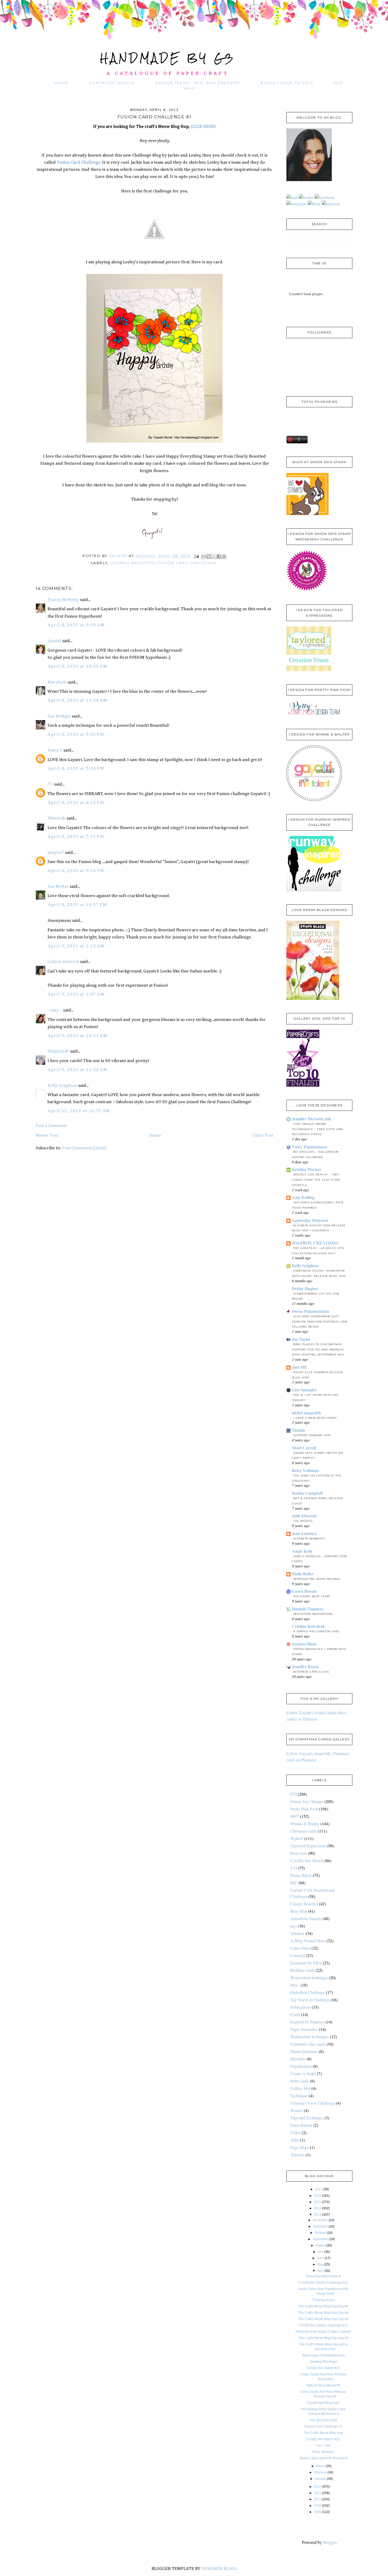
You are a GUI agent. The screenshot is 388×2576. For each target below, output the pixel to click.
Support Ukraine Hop (312, 1435)
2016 (318, 2196)
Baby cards (300, 2081)
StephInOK (58, 1051)
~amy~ (55, 1010)
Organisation (301, 2066)
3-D (294, 1868)
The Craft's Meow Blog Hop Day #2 (323, 2338)
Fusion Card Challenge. (78, 163)
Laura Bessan (304, 1591)
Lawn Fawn (300, 1948)
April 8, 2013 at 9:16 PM (76, 871)
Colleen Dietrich (63, 962)
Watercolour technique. (310, 2037)
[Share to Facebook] (219, 556)
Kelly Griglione (62, 1086)
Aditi (295, 2140)
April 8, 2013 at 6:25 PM (76, 803)
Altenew (297, 1933)
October (320, 2233)
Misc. (295, 1985)
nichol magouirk (307, 1413)
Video (295, 2132)
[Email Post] (196, 556)
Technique (299, 2096)
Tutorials (297, 2155)
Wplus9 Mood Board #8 (323, 2385)
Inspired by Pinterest (307, 2022)
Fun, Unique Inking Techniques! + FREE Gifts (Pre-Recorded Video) (318, 1129)
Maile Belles (303, 1574)
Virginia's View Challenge (313, 2103)
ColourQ (298, 1955)
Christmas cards (304, 1831)
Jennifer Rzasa (305, 1666)
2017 (319, 2189)
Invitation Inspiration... (314, 1614)
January (320, 2479)
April (320, 2271)
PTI (294, 1794)
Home (62, 83)
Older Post (263, 1136)
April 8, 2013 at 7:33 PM (76, 837)
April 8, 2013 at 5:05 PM (76, 735)
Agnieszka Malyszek (310, 1220)
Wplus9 (297, 1838)
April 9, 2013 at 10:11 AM (77, 1036)
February (320, 2472)
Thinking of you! (323, 2300)
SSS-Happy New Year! (312, 1596)
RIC (294, 1883)
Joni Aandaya (304, 1533)
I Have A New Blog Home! (315, 1418)
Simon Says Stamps (307, 1801)
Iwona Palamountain (311, 1311)
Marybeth (57, 682)
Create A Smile (303, 2073)
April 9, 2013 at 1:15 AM (76, 946)
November (320, 2226)
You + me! (323, 2446)
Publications (301, 2007)
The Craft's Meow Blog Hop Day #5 (323, 2306)
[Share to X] (214, 556)
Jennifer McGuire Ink (312, 1119)
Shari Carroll (304, 1448)
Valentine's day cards (308, 2044)
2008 (318, 2512)
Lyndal (54, 641)
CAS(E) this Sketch (307, 1860)
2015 (318, 2202)
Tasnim (299, 1430)
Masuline (298, 2059)
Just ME (300, 1367)
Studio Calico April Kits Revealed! (323, 2458)
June (320, 2258)
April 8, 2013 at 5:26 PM (76, 769)
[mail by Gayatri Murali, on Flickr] (292, 197)
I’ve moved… (304, 1521)
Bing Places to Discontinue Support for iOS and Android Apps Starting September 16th (318, 1350)
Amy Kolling (303, 1197)
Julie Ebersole (304, 1516)
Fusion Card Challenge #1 (323, 2427)
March (320, 2466)
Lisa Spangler (304, 1390)
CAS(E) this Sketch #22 (323, 2439)
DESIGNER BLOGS (219, 2569)
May (320, 2264)
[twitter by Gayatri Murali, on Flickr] (306, 197)
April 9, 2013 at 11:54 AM (77, 1070)
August (320, 2245)
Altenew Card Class (311, 1672)
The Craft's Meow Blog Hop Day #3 (323, 2319)
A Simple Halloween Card (316, 1631)
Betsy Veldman (305, 1470)
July (320, 2252)
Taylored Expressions (308, 1846)
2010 (318, 2499)
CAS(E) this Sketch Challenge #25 (323, 2283)
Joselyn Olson (304, 1644)
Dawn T (55, 750)
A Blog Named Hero (308, 1941)
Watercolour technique (309, 1977)
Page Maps (300, 2147)
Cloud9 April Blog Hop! (323, 2403)
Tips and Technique (307, 2118)
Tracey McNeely (63, 600)
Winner (297, 2110)
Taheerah (56, 818)
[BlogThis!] (209, 556)
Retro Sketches (323, 2452)
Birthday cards (302, 1970)
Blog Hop (299, 1911)
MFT (295, 1816)
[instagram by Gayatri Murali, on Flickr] (297, 204)
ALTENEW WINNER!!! (309, 1539)
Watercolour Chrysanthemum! (323, 2355)
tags (294, 1926)
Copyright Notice (112, 83)
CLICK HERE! (203, 127)
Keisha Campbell (307, 1493)
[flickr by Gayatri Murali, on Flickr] (314, 204)
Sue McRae (58, 887)
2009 (318, 2506)
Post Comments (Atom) (84, 1148)
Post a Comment (51, 1126)
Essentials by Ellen (306, 1963)
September (320, 2239)
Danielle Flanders (308, 1609)
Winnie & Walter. (305, 1824)
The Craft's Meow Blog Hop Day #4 (323, 2313)
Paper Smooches (304, 2029)
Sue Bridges (59, 716)
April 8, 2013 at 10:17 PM (77, 905)
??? (50, 784)
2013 (318, 2215)
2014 (318, 2208)
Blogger (329, 2542)
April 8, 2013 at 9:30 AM (76, 625)
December (320, 2220)
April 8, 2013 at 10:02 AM (77, 667)
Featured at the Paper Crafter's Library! (323, 2332)
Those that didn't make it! (323, 2276)
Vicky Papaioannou (310, 1147)
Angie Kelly (302, 1551)
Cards (295, 2014)
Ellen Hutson (301, 2125)
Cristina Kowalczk (308, 1626)
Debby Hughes (305, 1288)
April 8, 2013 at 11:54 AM (77, 701)
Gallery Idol (300, 2088)
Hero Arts (299, 1853)
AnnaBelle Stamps (306, 1918)
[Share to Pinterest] (224, 556)
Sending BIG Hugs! (323, 2362)
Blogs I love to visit (287, 83)
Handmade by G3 (168, 58)
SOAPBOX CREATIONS (315, 1243)
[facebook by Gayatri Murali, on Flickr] (324, 197)
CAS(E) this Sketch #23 (323, 2368)
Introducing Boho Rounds (317, 1579)
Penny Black (301, 1875)
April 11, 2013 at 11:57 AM (79, 1111)
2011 (318, 2493)
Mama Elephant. (304, 2051)
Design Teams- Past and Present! (198, 83)
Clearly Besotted (133, 563)
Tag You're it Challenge (310, 2000)
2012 (318, 2487)
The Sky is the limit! (323, 2420)
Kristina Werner (307, 1169)
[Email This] (204, 556)
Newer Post (47, 1136)
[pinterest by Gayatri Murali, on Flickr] (331, 204)
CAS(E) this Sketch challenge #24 (323, 2325)
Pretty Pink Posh (304, 1809)
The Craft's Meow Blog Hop (323, 2433)
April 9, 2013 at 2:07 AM (76, 994)
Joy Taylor (301, 1339)
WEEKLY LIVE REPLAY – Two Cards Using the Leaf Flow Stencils (316, 1180)
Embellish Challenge (308, 1992)
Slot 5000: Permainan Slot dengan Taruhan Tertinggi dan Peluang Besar (320, 1322)
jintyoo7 (56, 853)
